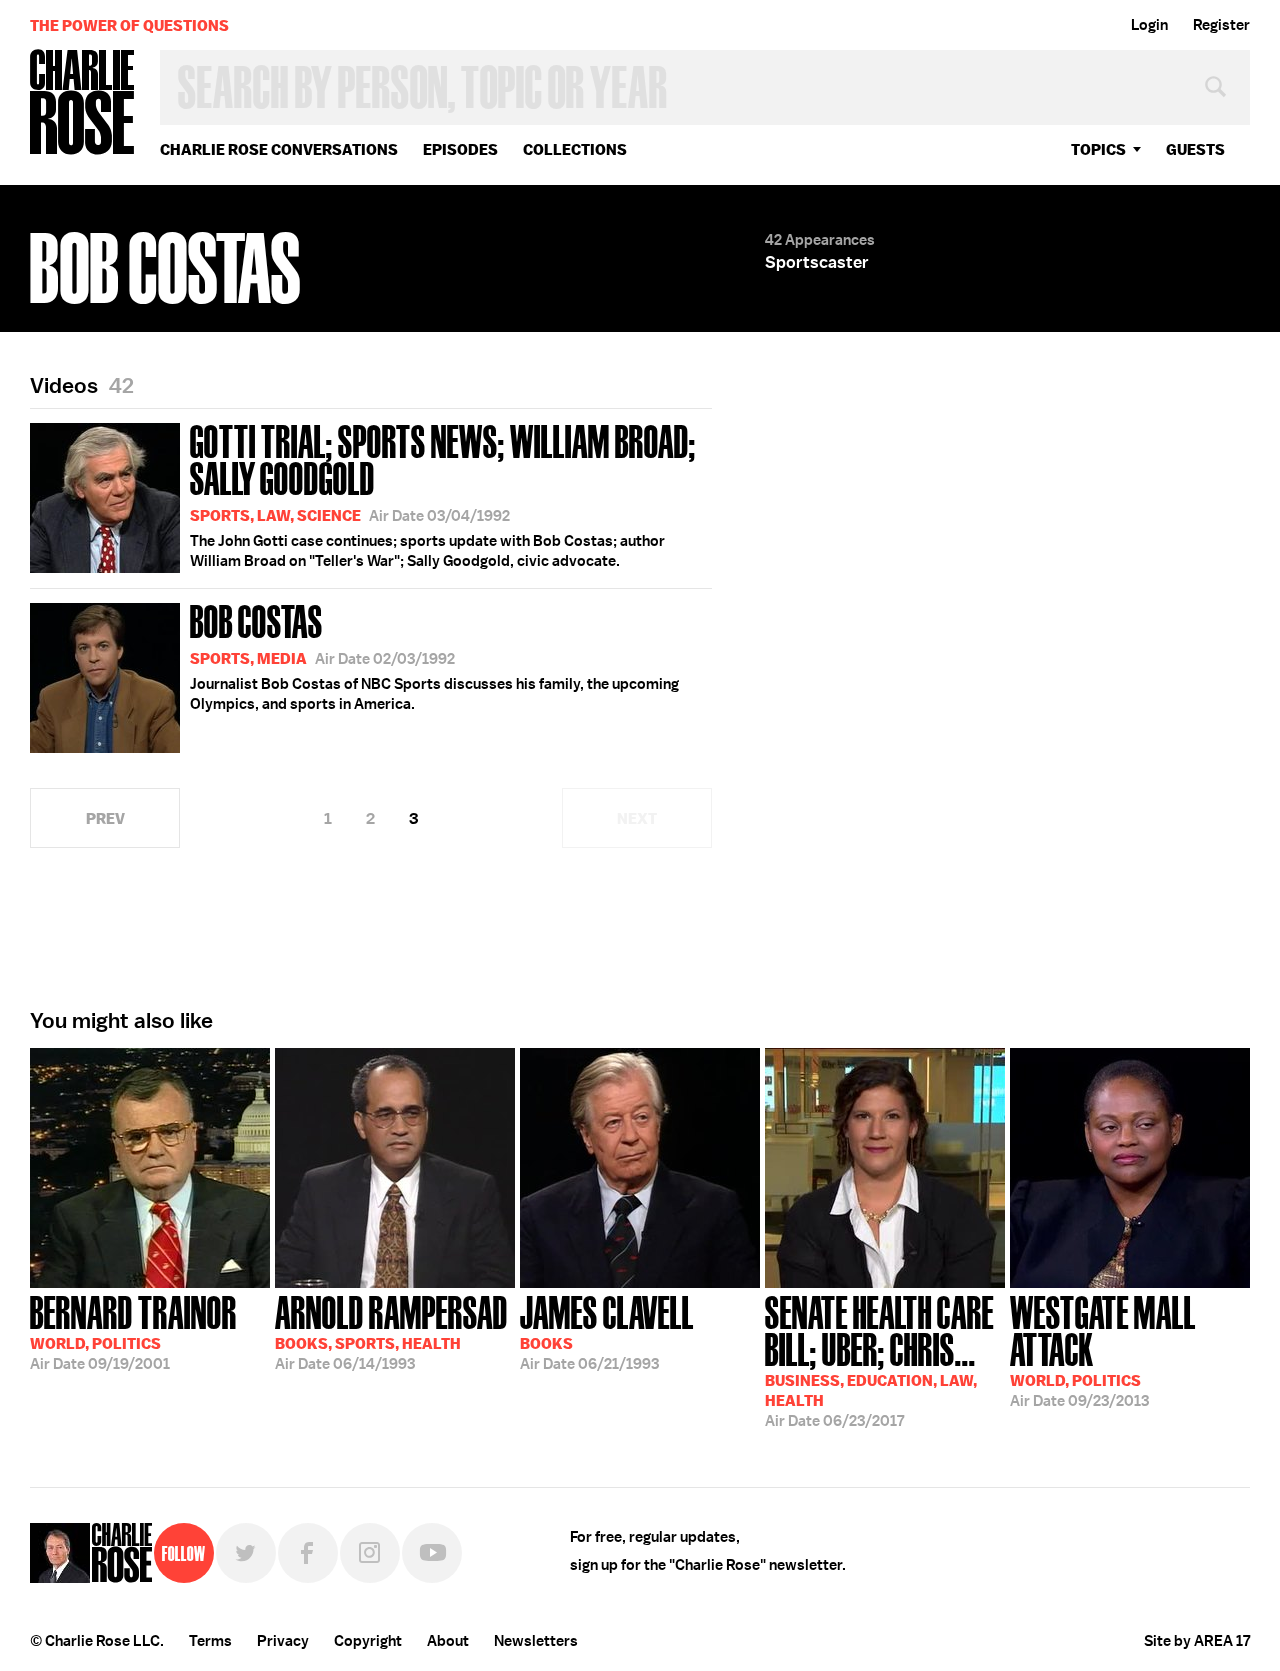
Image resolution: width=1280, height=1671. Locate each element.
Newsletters (536, 1641)
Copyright (368, 1641)
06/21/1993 (607, 1331)
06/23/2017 (879, 1359)
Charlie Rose (83, 103)
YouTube (432, 1553)
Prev (105, 818)
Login (1149, 25)
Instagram (370, 1553)
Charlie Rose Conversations (279, 149)
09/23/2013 (1103, 1349)
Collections (575, 149)
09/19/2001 (133, 1331)
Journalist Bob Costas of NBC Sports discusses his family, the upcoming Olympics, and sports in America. (434, 655)
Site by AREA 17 (1197, 1641)
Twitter (246, 1553)
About (448, 1641)
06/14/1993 (391, 1331)
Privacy (283, 1641)
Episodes (460, 149)
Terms (210, 1641)
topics (1098, 149)
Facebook (308, 1553)
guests (1195, 149)
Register (1221, 25)
